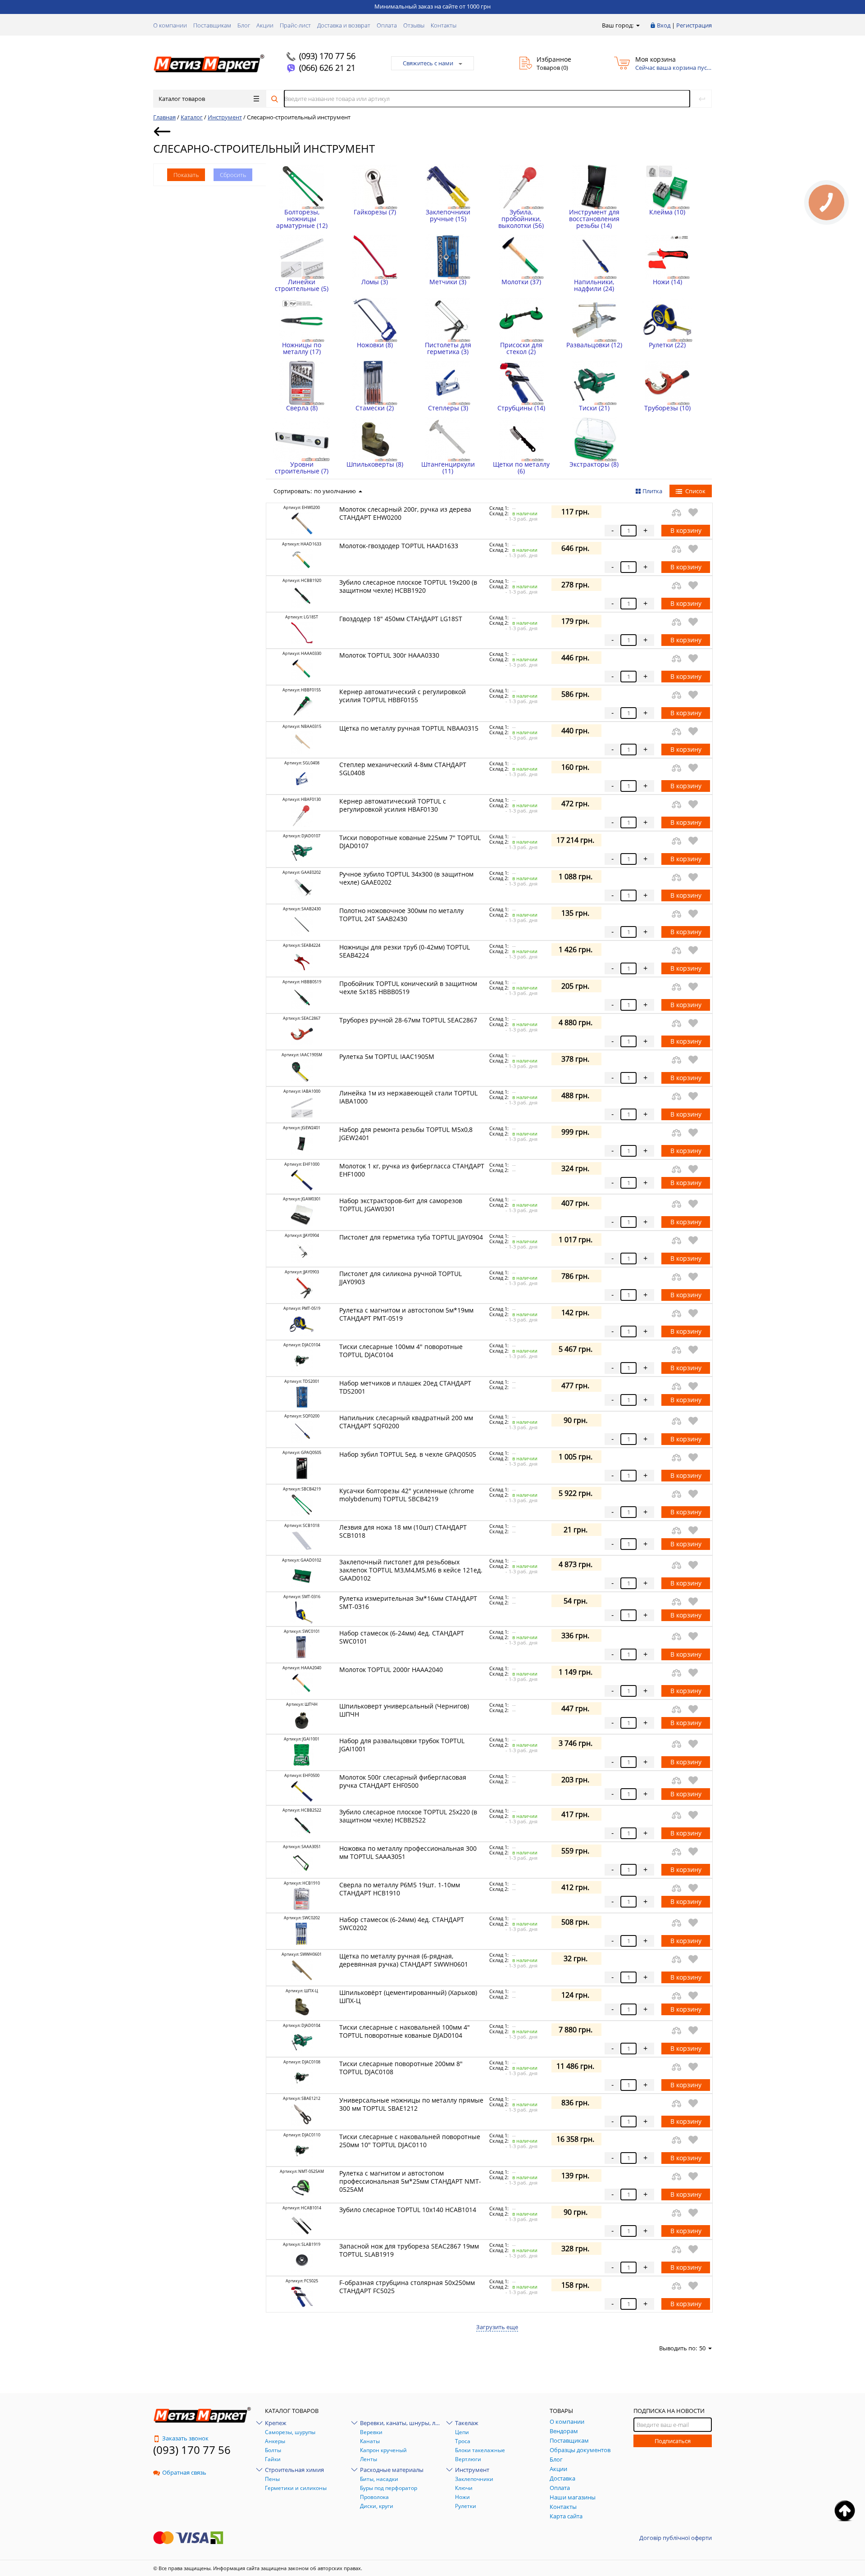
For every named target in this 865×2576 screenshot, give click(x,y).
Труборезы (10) (667, 408)
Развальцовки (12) (594, 345)
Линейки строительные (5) (302, 285)
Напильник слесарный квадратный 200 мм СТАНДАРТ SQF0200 (406, 1422)
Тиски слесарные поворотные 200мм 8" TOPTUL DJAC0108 (401, 2068)
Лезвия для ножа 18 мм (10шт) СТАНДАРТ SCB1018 (403, 1531)
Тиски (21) (594, 408)
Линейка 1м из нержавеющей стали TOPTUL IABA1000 (408, 1097)
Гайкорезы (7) (375, 212)
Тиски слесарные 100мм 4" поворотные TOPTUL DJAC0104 (401, 1351)
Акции (265, 25)
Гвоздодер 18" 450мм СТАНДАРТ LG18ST (401, 619)
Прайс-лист (295, 25)
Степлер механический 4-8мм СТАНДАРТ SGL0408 (403, 769)
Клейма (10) (667, 212)
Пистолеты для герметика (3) (448, 348)
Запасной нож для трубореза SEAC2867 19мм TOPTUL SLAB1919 (409, 2250)
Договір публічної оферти (676, 2538)
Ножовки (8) (375, 345)
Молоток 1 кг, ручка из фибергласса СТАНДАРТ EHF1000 (412, 1170)
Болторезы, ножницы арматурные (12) (302, 219)
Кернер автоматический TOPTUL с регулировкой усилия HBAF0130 (393, 805)
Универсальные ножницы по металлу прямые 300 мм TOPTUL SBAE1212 (411, 2104)
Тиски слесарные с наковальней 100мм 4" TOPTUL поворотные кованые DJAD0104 (405, 2031)
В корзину (686, 530)
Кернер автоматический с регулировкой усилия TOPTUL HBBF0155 (403, 696)
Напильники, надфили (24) (594, 285)
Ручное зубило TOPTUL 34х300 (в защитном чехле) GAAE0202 (406, 878)
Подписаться (673, 2441)
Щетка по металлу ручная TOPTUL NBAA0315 (409, 728)
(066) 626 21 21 (327, 68)
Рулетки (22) (667, 345)
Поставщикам (212, 25)
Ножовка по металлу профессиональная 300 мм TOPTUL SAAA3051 (408, 1852)
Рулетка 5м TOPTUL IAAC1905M (387, 1056)
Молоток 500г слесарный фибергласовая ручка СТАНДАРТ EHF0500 (403, 1781)
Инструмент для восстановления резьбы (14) (594, 219)
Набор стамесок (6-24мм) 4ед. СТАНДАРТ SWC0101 (402, 1637)
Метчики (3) (448, 282)
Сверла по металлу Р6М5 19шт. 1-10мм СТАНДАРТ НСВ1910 (400, 1889)
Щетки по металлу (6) (521, 468)
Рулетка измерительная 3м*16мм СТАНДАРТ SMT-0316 (408, 1602)
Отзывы (414, 25)
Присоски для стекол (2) (521, 348)
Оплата (387, 25)
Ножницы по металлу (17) (302, 348)
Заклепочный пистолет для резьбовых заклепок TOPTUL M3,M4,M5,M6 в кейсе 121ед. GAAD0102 (411, 1570)
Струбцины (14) (521, 408)
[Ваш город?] (637, 25)
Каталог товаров (182, 99)
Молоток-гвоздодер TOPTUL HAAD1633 (399, 546)
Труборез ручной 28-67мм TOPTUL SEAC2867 (408, 1020)
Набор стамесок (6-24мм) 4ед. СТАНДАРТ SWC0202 (402, 1924)
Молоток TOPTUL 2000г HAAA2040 (391, 1670)
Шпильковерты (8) (375, 464)
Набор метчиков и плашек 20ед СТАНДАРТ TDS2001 (405, 1387)
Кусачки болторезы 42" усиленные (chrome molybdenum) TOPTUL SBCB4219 (407, 1495)
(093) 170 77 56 (327, 56)
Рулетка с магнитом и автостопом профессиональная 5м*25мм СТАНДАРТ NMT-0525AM (410, 2181)
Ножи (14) (667, 282)
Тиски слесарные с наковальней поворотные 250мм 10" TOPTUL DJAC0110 (410, 2141)
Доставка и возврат (344, 25)
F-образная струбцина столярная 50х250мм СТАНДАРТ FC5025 (407, 2287)
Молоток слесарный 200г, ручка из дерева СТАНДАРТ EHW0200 (405, 513)
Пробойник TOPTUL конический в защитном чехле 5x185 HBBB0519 (408, 988)
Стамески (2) (375, 408)
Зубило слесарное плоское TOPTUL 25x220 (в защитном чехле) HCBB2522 (408, 1816)
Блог (244, 25)
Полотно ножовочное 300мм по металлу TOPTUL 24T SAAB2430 (401, 915)
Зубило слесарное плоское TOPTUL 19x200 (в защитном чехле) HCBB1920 (408, 586)
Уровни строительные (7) (302, 468)
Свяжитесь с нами (428, 63)
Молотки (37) (521, 282)
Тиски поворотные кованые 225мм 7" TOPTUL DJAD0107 (410, 842)
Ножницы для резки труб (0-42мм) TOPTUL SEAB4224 (405, 951)
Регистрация (694, 25)
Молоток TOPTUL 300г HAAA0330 (389, 655)
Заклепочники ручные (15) (448, 215)
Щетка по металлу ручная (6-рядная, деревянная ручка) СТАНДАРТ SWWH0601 (404, 1960)
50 (702, 2348)
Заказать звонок (185, 2438)
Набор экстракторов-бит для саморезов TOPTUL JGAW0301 (401, 1205)
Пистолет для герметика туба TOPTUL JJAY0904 (411, 1237)
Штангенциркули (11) (448, 468)
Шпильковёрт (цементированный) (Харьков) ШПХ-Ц (408, 1997)
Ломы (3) (375, 282)
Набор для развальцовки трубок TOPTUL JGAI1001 (402, 1745)
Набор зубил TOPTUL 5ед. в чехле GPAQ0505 (408, 1454)
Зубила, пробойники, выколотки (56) (521, 219)
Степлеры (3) (448, 408)
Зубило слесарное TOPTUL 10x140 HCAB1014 (408, 2210)
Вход (664, 25)
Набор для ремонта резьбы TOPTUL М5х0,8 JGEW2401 (406, 1134)
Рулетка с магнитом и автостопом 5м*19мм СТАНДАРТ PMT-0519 (406, 1314)
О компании (170, 25)
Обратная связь (184, 2472)
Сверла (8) (302, 408)
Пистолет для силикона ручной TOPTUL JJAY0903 (401, 1278)
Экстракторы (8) (594, 464)
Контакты (444, 25)
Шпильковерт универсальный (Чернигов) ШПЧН (404, 1710)
